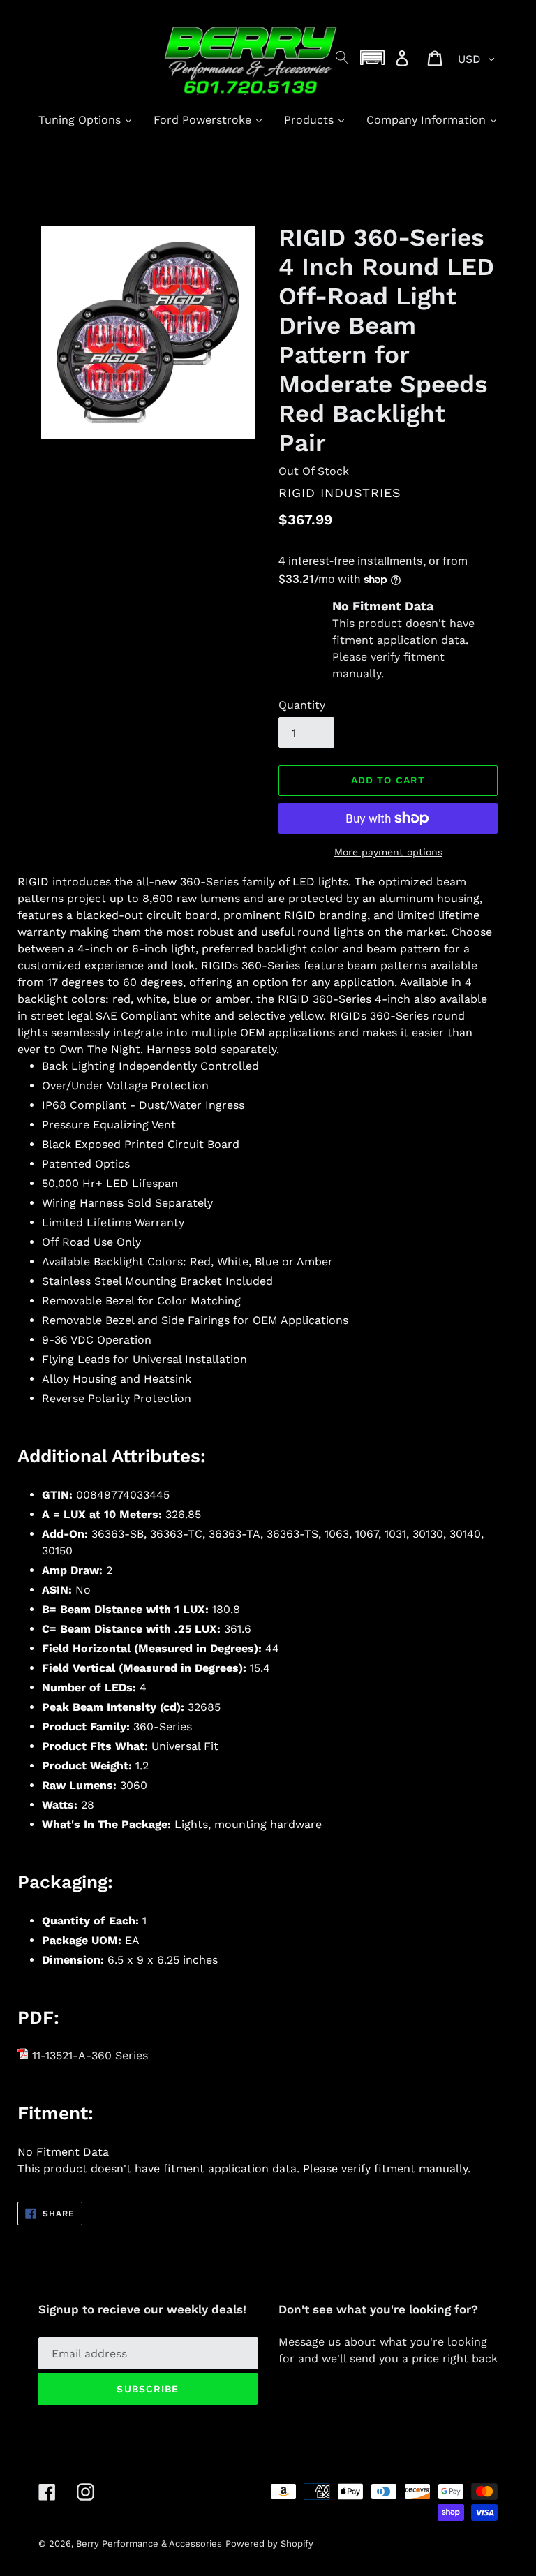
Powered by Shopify (269, 2544)
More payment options (388, 852)
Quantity (302, 705)
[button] (373, 58)
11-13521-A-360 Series (88, 2055)
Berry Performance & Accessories (149, 2544)
